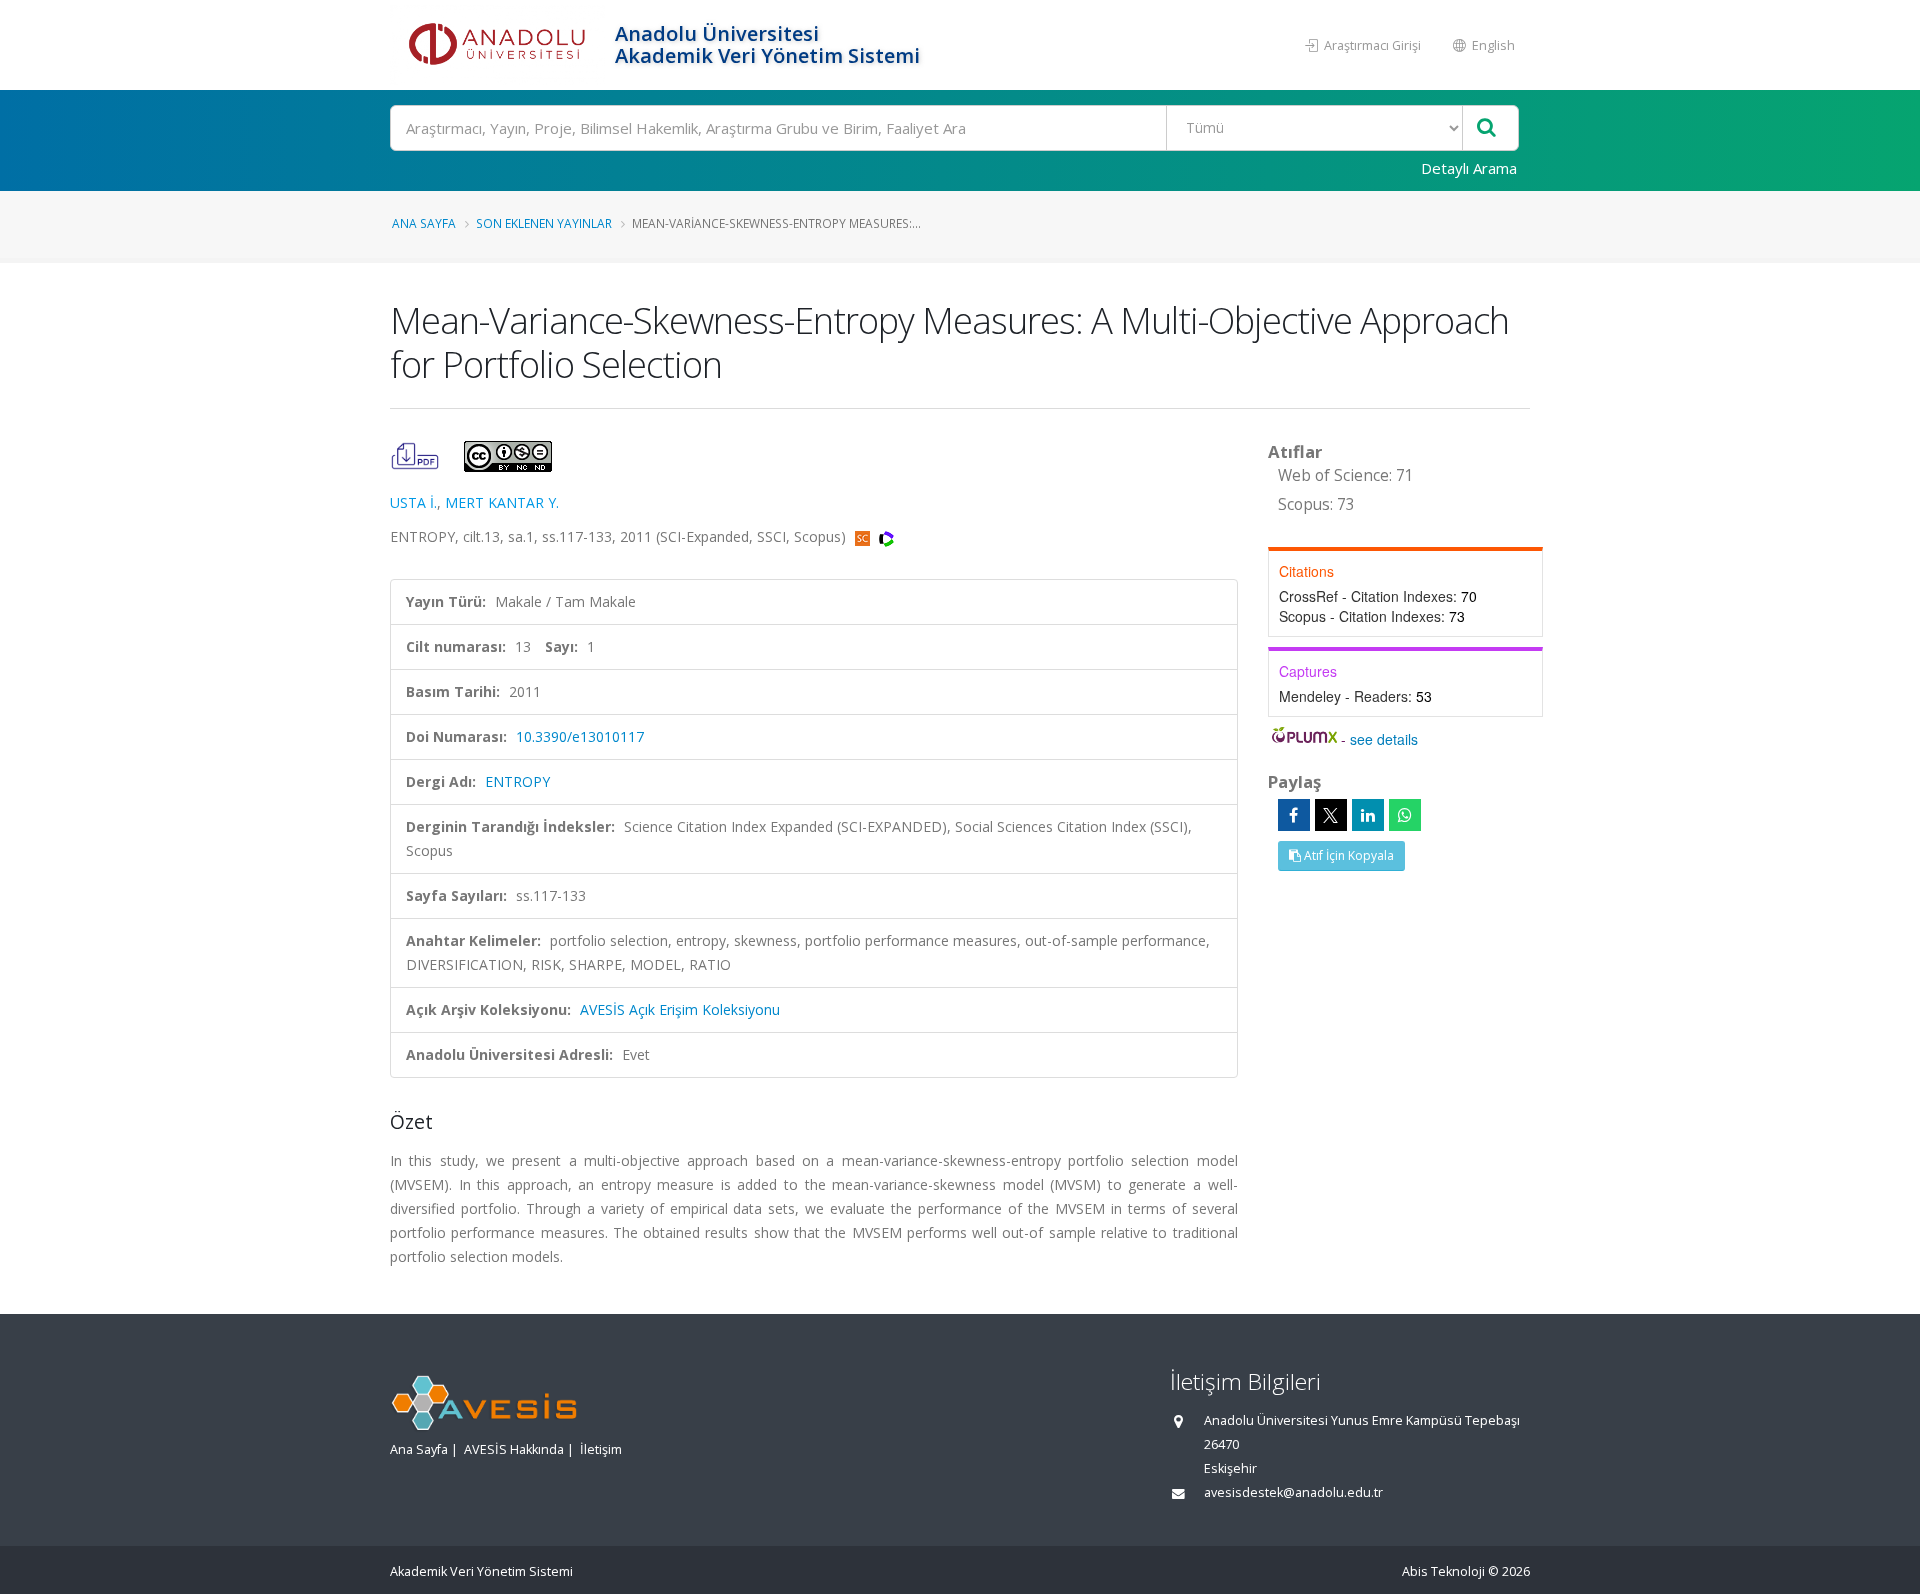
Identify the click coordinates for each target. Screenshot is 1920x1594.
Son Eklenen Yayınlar (544, 223)
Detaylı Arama (1469, 168)
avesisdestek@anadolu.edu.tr (1293, 1492)
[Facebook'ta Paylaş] (1294, 815)
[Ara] (1486, 128)
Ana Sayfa (424, 223)
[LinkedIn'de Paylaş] (1368, 815)
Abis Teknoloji (1443, 1571)
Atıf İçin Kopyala (1347, 855)
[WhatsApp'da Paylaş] (1405, 815)
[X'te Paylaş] (1331, 815)
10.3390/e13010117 (580, 736)
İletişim (601, 1449)
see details (1384, 739)
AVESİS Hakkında (514, 1449)
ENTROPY (517, 781)
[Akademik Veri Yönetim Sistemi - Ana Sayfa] (500, 45)
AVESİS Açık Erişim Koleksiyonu (680, 1009)
